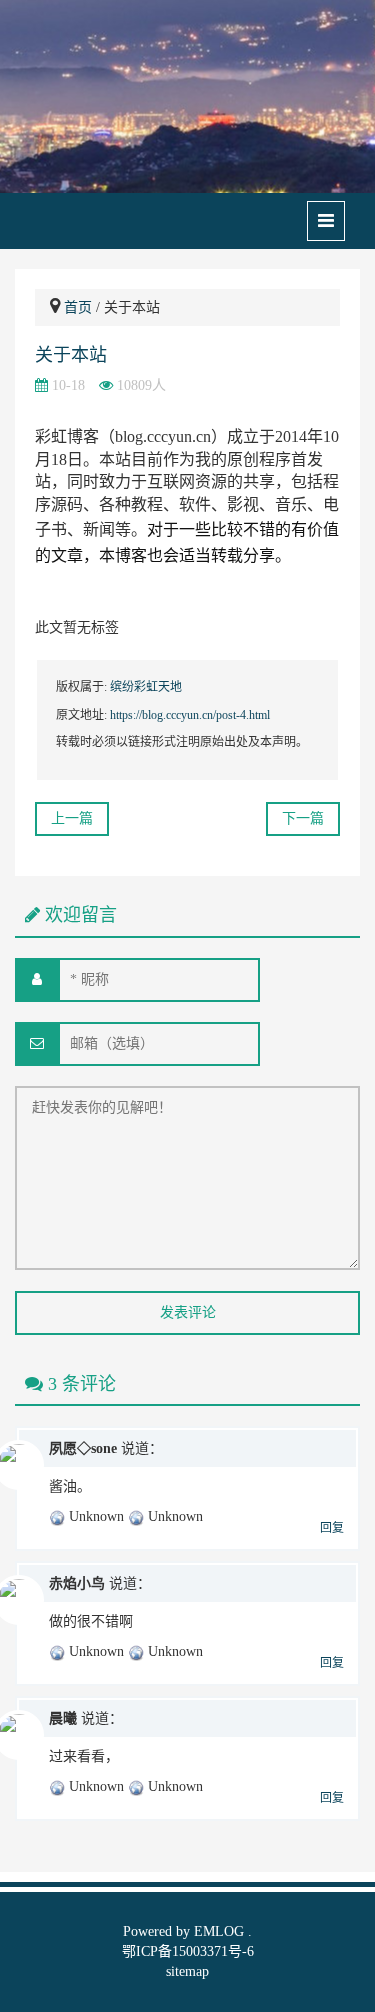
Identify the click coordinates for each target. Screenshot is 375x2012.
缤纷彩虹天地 (146, 687)
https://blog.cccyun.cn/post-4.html (190, 715)
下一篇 (303, 818)
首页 (78, 307)
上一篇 (72, 818)
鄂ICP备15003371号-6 (188, 1951)
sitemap (187, 1971)
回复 (332, 1528)
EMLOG (219, 1931)
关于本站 (71, 355)
